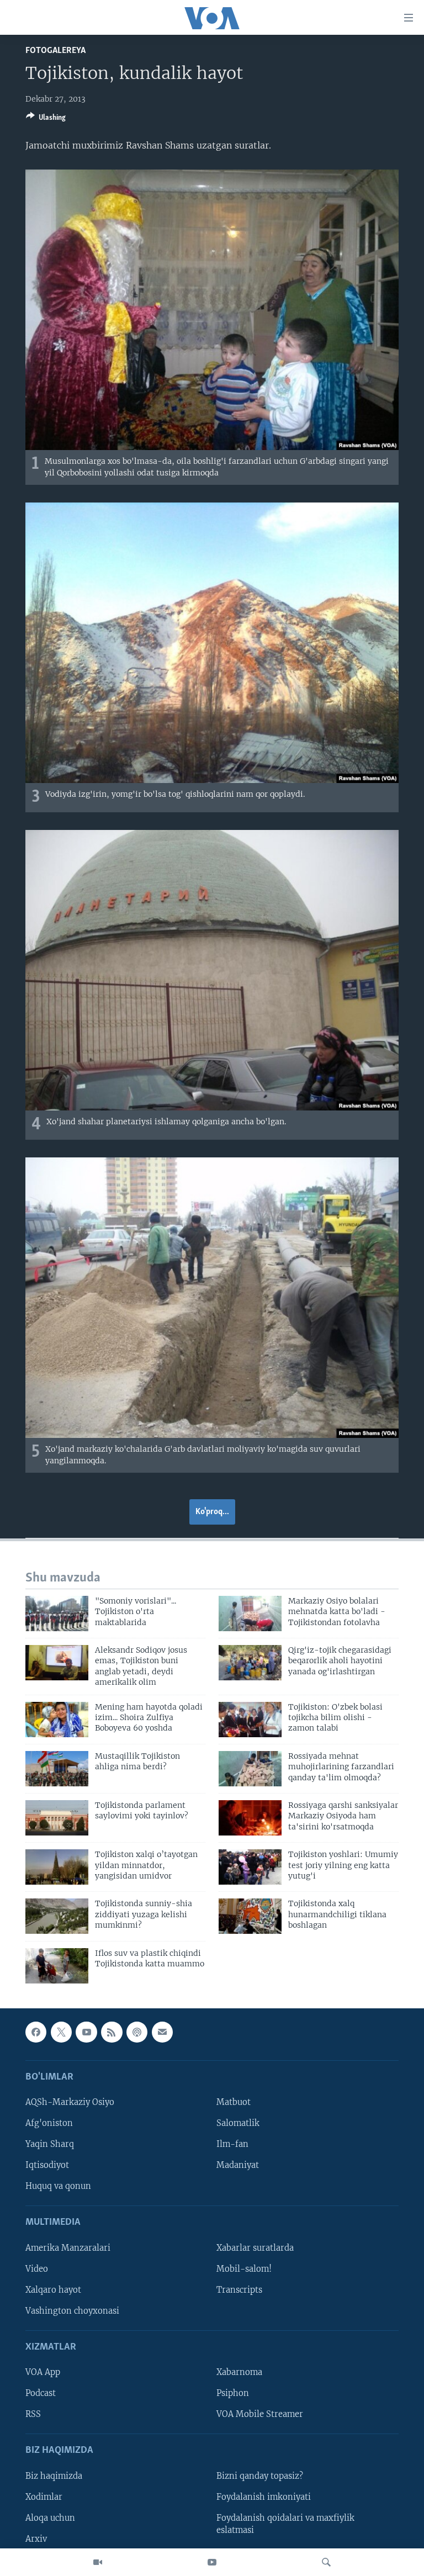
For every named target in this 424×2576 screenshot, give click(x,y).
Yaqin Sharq (50, 2144)
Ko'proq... (212, 1512)
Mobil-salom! (244, 2268)
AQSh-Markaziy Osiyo (70, 2102)
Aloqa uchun (50, 2518)
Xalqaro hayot (53, 2289)
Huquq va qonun (58, 2186)
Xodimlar (44, 2496)
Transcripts (239, 2289)
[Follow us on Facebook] (36, 2032)
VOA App (43, 2372)
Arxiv (36, 2539)
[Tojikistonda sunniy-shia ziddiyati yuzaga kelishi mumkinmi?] (57, 1916)
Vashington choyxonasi (72, 2311)
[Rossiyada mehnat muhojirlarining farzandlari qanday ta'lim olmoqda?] (250, 1769)
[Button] (46, 119)
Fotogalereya (55, 51)
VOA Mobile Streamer (260, 2414)
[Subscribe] (162, 2032)
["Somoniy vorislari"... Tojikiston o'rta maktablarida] (57, 1614)
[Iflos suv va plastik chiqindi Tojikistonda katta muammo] (57, 1966)
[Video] (98, 2562)
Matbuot (234, 2102)
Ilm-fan (232, 2144)
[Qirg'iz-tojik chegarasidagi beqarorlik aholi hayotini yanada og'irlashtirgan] (250, 1663)
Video (37, 2268)
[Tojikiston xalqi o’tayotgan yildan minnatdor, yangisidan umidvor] (57, 1867)
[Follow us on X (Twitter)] (61, 2032)
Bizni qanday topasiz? (260, 2476)
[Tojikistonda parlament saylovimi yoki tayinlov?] (57, 1818)
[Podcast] (137, 2032)
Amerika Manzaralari (68, 2247)
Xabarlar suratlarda (255, 2247)
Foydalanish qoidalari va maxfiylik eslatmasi (285, 2524)
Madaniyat (238, 2165)
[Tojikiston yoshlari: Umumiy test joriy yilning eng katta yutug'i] (250, 1867)
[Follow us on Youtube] (86, 2032)
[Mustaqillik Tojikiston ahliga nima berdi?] (57, 1769)
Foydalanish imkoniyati (264, 2496)
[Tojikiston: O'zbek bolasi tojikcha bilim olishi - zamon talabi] (250, 1720)
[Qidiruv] (326, 2562)
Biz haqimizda (54, 2476)
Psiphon (233, 2393)
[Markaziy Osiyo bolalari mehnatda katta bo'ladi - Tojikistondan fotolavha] (250, 1614)
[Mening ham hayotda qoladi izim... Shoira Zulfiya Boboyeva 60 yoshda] (57, 1720)
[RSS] (112, 2032)
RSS (33, 2414)
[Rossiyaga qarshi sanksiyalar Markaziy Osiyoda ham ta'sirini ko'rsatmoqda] (250, 1818)
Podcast (41, 2393)
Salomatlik (238, 2123)
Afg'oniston (49, 2123)
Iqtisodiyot (47, 2165)
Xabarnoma (239, 2372)
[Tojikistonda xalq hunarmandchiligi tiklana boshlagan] (250, 1916)
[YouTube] (212, 2562)
